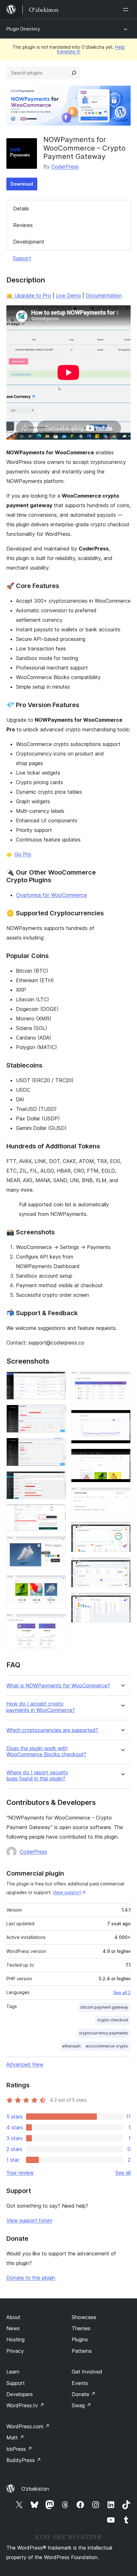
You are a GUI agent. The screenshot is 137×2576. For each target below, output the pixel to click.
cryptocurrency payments (104, 2033)
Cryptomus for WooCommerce (51, 895)
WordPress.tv (25, 2405)
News (13, 2328)
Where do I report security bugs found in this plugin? (37, 1776)
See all (123, 2173)
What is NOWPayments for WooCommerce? (58, 1686)
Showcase (84, 2317)
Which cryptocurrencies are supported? (52, 1730)
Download (22, 184)
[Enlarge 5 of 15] (57, 1513)
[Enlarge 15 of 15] (122, 1601)
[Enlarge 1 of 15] (57, 1380)
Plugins (80, 2339)
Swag (81, 2405)
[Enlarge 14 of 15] (122, 1566)
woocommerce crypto (107, 2046)
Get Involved (87, 2372)
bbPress (19, 2449)
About (13, 2317)
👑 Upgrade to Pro (29, 295)
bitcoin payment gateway (104, 2007)
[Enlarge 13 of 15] (122, 1530)
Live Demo (68, 295)
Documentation (104, 295)
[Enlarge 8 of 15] (57, 1622)
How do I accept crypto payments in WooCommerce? (41, 1707)
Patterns (82, 2351)
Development (29, 242)
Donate (84, 2394)
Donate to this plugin (31, 2278)
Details (21, 209)
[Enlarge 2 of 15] (57, 1413)
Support (22, 258)
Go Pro (23, 854)
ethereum (71, 2046)
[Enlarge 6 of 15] (57, 1545)
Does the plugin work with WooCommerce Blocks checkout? (46, 1751)
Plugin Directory (23, 29)
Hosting (15, 2339)
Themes (81, 2328)
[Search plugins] (74, 73)
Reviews (23, 225)
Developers (20, 2394)
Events (80, 2383)
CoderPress (65, 167)
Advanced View (25, 2064)
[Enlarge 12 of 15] (122, 1496)
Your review (20, 2173)
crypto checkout (113, 2020)
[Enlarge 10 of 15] (122, 1418)
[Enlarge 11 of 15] (122, 1457)
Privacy (15, 2351)
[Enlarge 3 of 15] (57, 1446)
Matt (15, 2438)
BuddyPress (24, 2460)
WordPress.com (28, 2426)
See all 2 (122, 1992)
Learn (13, 2372)
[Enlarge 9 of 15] (122, 1380)
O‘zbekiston (35, 2489)
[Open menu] (127, 10)
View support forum (29, 2220)
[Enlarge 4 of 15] (57, 1480)
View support (67, 1892)
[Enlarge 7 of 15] (57, 1584)
